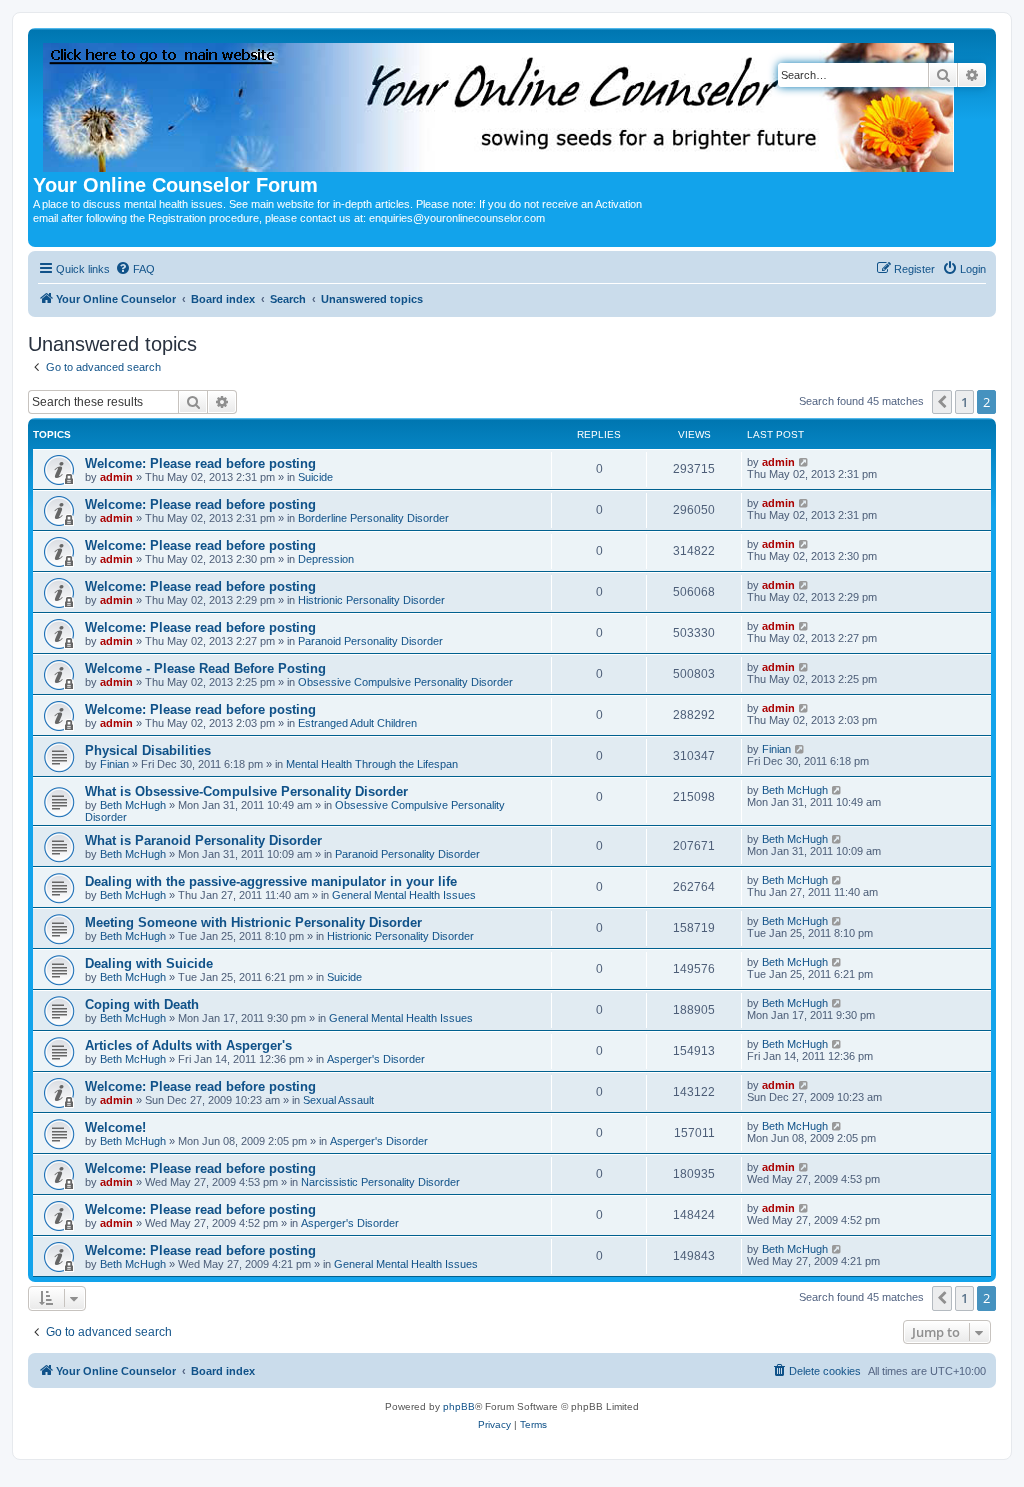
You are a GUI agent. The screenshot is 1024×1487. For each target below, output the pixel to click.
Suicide (315, 477)
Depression (326, 559)
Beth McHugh (133, 805)
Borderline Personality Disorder (373, 518)
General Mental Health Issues (404, 895)
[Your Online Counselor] (500, 103)
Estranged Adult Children (357, 723)
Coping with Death (142, 1004)
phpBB (459, 1406)
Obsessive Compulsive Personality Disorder (405, 682)
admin (116, 477)
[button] (942, 402)
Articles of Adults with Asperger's (188, 1045)
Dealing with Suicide (149, 963)
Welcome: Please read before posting (200, 463)
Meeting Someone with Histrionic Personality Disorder (253, 922)
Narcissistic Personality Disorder (380, 1182)
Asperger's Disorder (376, 1059)
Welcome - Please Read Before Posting (205, 668)
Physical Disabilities (148, 750)
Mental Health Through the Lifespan (372, 764)
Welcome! (115, 1127)
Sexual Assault (338, 1100)
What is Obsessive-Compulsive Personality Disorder (246, 791)
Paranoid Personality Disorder (370, 641)
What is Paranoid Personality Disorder (203, 840)
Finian (114, 764)
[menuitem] (135, 269)
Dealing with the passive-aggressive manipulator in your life (271, 881)
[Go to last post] (804, 462)
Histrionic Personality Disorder (371, 600)
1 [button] (964, 402)
